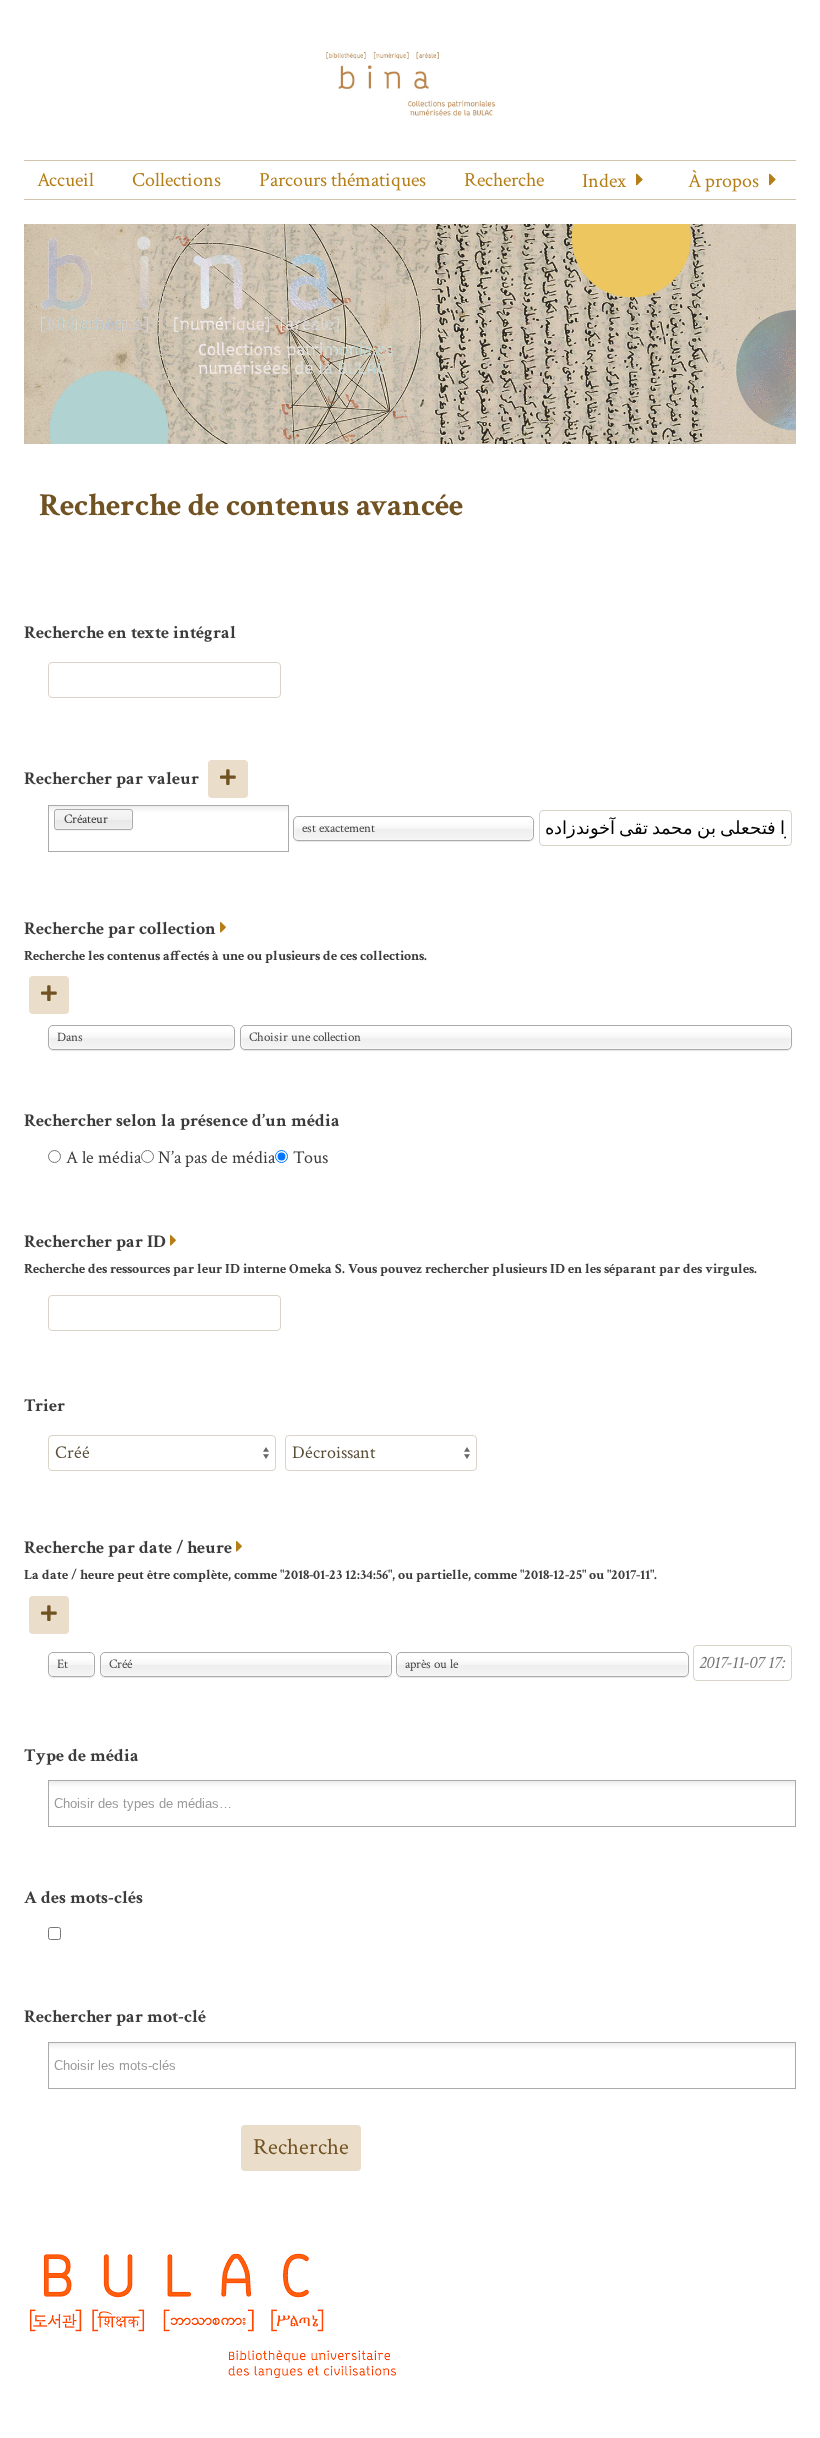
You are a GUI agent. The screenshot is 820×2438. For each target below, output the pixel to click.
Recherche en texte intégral (130, 632)
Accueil (65, 180)
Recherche (504, 180)
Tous (310, 1157)
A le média (103, 1157)
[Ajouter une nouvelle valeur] (228, 779)
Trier (44, 1405)
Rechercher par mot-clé (115, 2016)
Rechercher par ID (95, 1241)
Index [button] (604, 181)
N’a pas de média (216, 1157)
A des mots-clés (83, 1897)
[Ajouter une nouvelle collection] (49, 995)
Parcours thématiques (342, 180)
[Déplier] (223, 928)
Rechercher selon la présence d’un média (182, 1120)
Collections (176, 180)
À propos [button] (723, 181)
